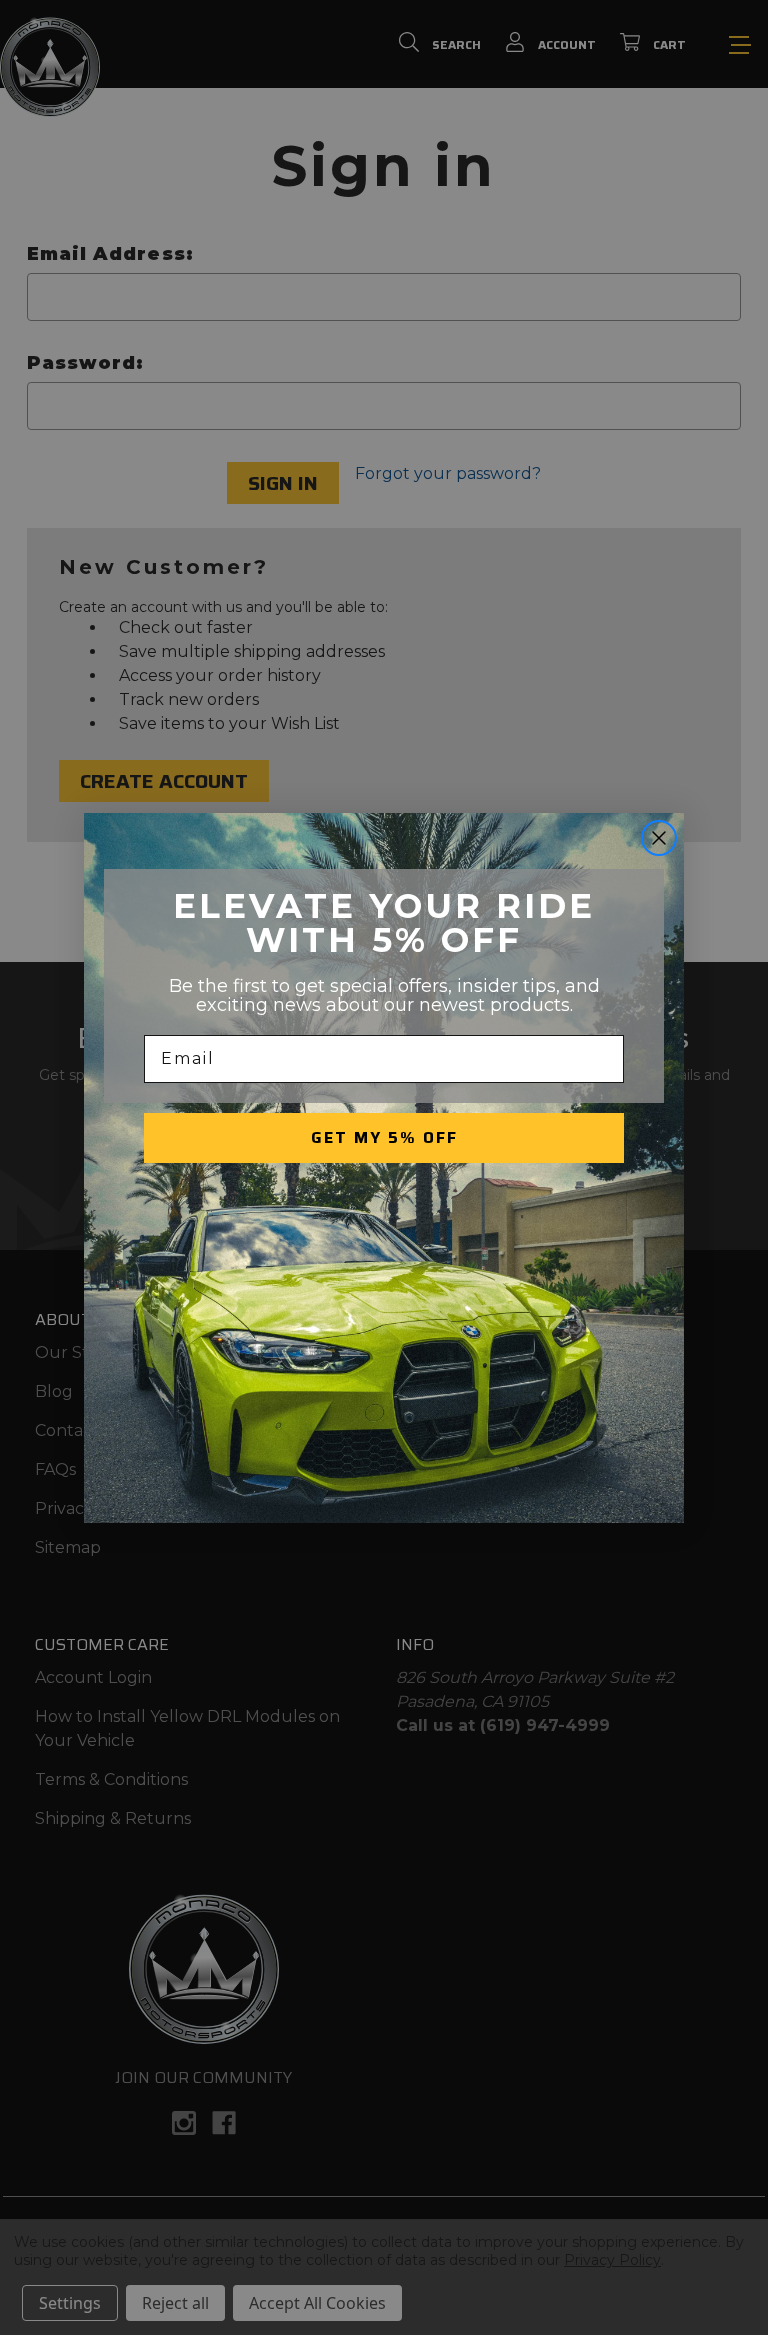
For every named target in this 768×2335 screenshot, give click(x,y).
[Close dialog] (659, 838)
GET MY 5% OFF (384, 1137)
